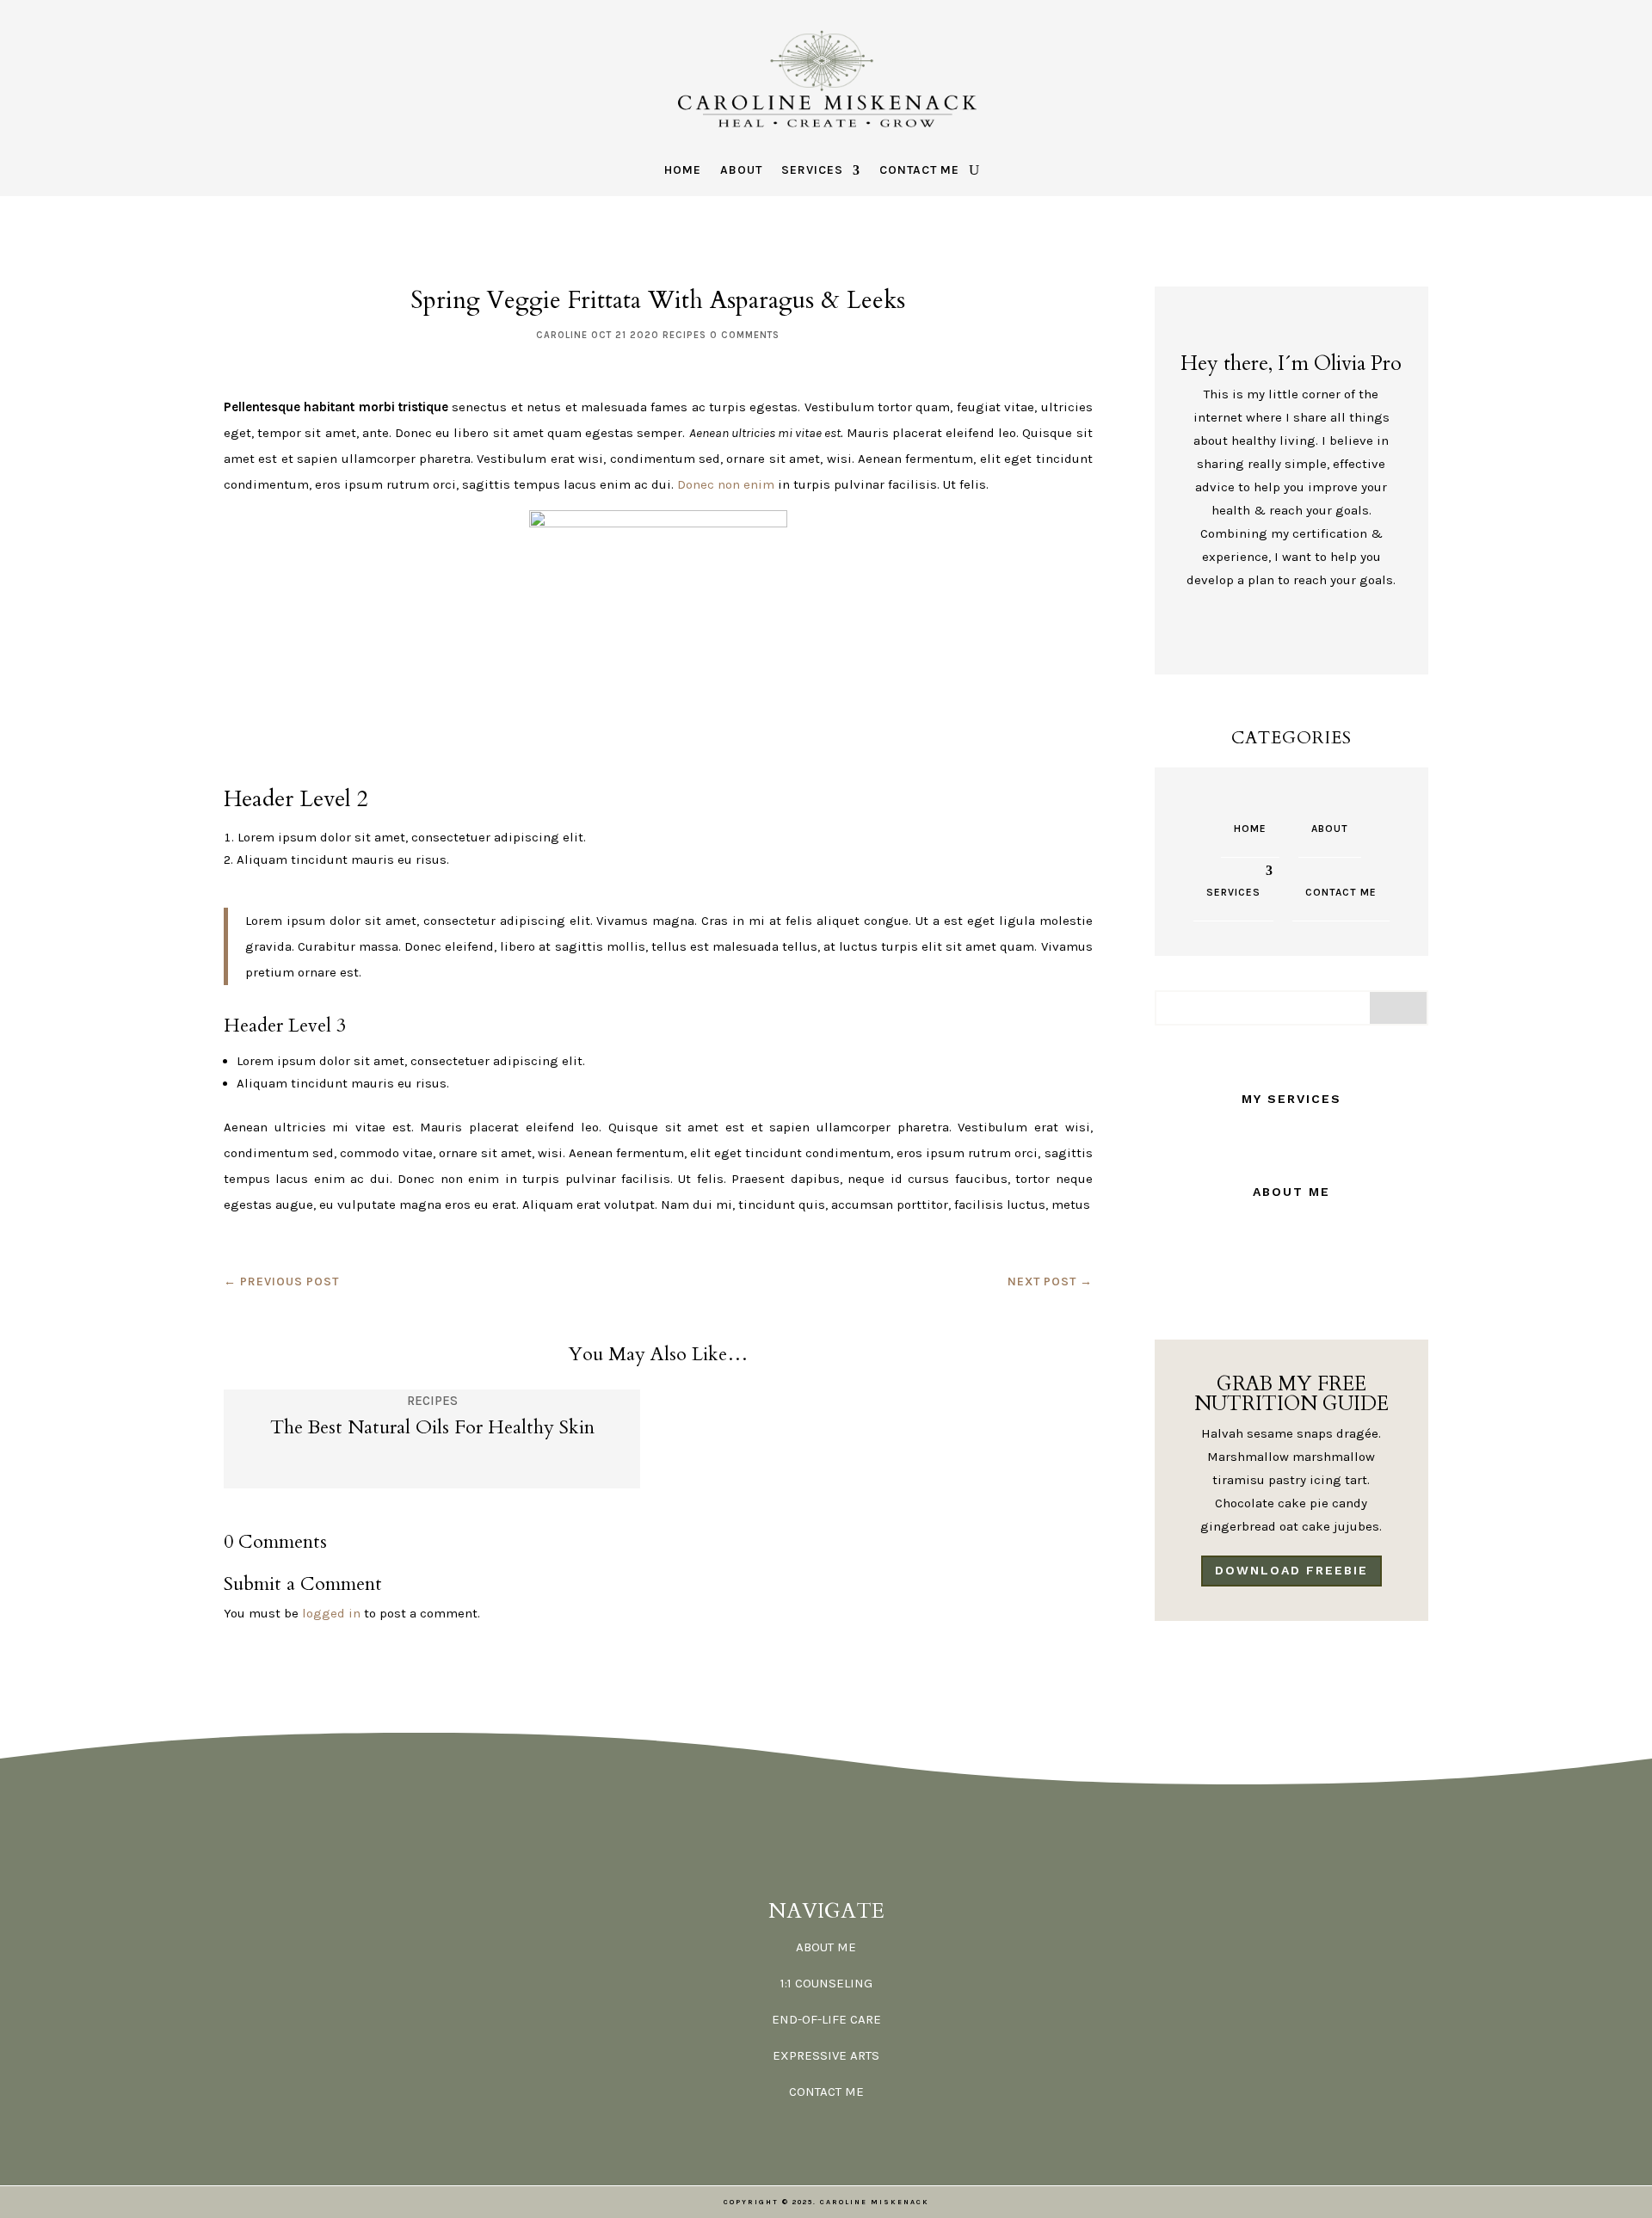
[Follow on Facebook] (1245, 630)
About (741, 171)
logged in (331, 1613)
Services (812, 171)
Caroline (562, 335)
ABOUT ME (826, 1947)
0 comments (745, 335)
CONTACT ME (826, 2092)
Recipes (684, 335)
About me (1291, 1192)
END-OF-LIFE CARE (826, 2019)
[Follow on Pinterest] (1338, 630)
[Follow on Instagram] (1307, 630)
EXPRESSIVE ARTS (826, 2055)
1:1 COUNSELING (826, 1983)
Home (683, 171)
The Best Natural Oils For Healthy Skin (432, 1427)
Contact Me (919, 171)
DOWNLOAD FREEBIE (1291, 1570)
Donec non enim (726, 484)
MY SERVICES (1291, 1099)
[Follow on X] (1276, 630)
